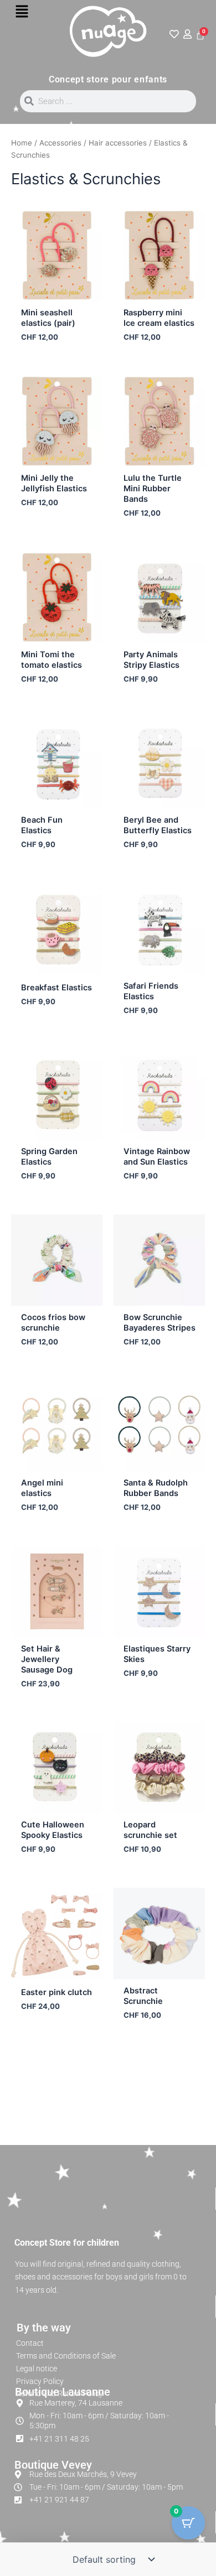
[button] (22, 12)
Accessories (60, 143)
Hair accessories (118, 143)
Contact (30, 2343)
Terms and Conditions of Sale (66, 2356)
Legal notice (37, 2369)
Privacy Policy (40, 2381)
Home (22, 143)
